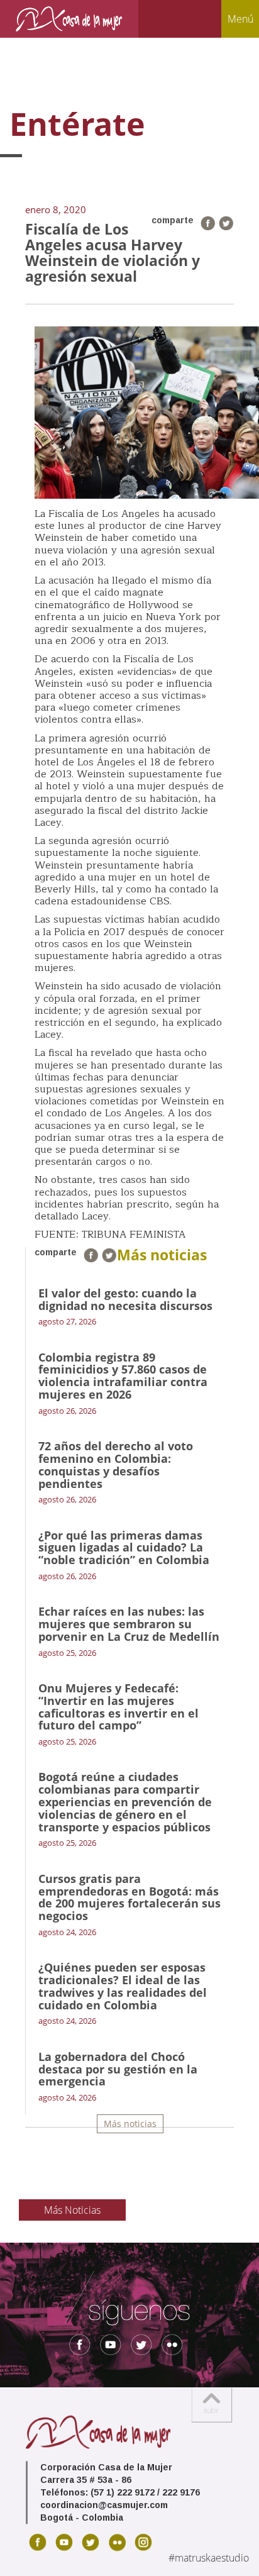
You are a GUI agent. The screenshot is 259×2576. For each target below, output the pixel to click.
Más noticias (130, 2124)
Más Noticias (72, 2210)
